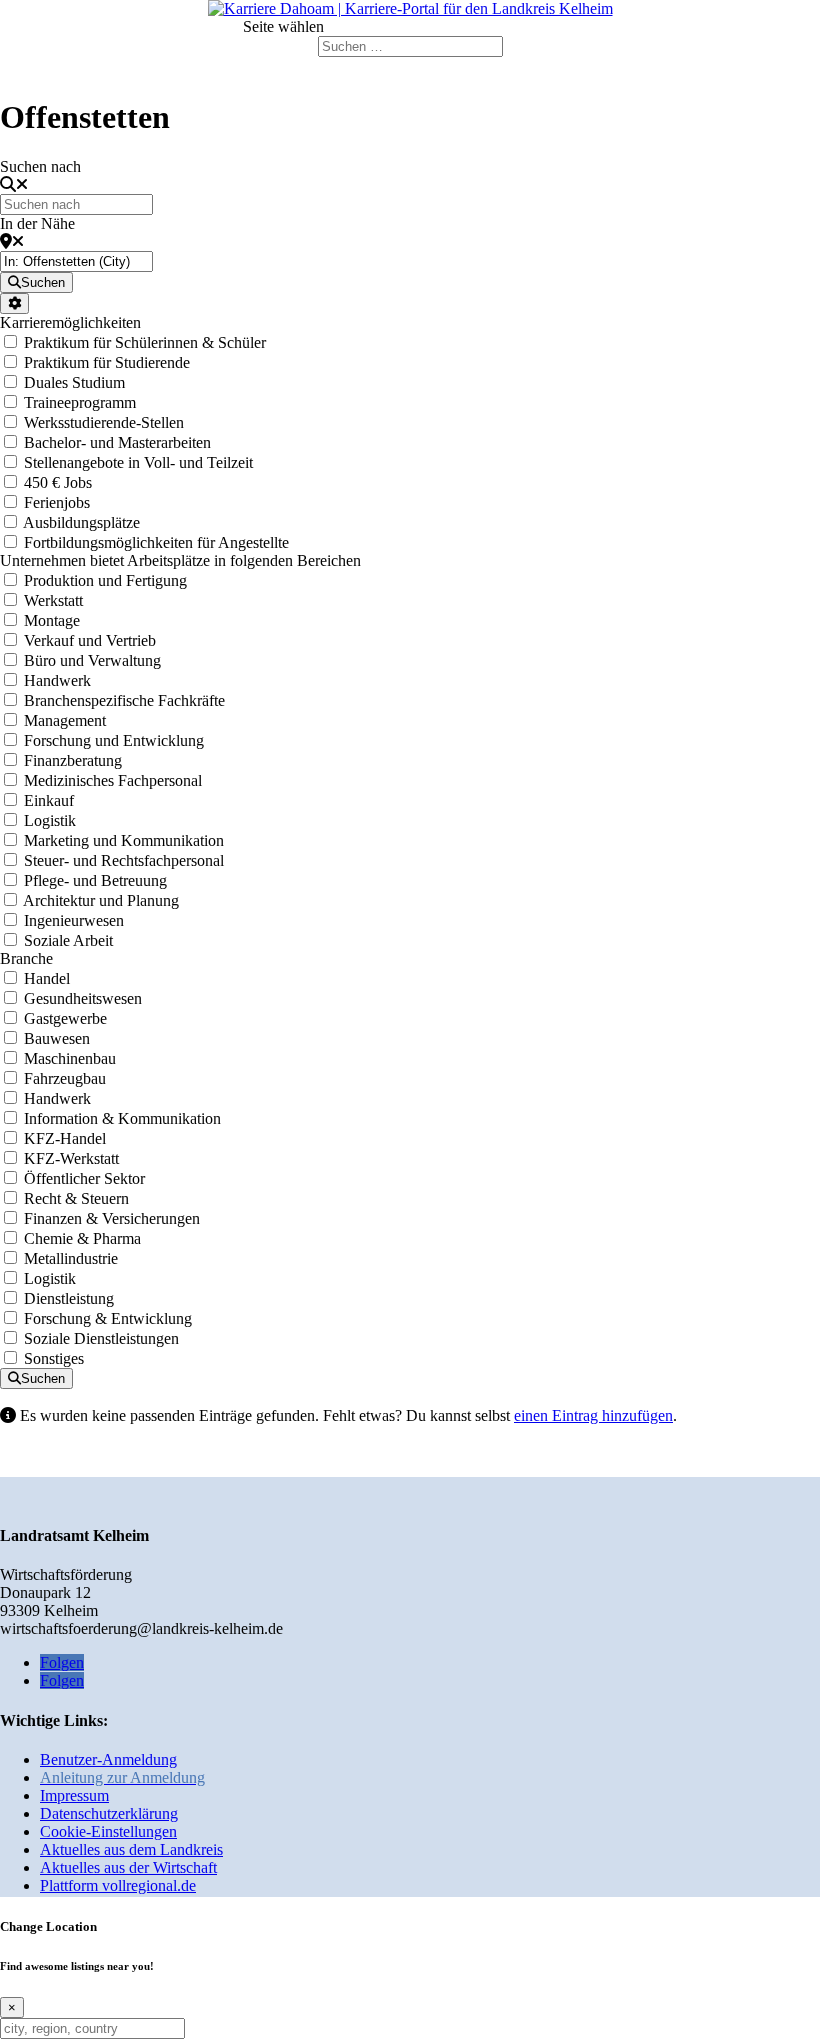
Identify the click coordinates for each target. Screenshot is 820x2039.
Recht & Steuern (76, 1198)
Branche (26, 958)
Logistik (50, 820)
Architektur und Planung (101, 900)
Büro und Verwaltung (92, 660)
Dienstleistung (69, 1298)
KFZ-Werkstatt (71, 1158)
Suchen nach (40, 166)
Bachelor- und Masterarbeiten (117, 442)
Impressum (74, 1795)
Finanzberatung (73, 760)
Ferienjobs (57, 502)
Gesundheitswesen (83, 998)
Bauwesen (57, 1038)
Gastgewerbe (65, 1018)
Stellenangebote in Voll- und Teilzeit (138, 462)
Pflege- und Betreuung (95, 880)
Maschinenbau (70, 1058)
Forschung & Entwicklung (108, 1318)
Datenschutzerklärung (109, 1813)
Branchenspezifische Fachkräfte (124, 700)
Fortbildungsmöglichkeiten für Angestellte (156, 542)
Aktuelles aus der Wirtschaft (128, 1867)
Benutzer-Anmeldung (108, 1759)
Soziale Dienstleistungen (101, 1338)
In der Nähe (37, 223)
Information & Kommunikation (122, 1118)
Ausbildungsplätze (81, 522)
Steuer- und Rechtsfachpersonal (124, 860)
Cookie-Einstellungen (108, 1831)
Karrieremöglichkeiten (70, 322)
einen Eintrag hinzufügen (593, 1415)
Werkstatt (53, 600)
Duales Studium (74, 382)
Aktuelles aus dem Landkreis (131, 1849)
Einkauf (49, 800)
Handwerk (57, 680)
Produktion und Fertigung (105, 580)
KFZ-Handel (65, 1138)
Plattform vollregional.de (118, 1885)
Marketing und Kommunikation (124, 840)
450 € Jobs (58, 482)
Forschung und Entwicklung (114, 740)
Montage (52, 620)
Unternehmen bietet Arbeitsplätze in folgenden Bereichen (180, 560)
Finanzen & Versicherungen (112, 1218)
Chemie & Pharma (82, 1238)
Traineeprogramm (80, 402)
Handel (47, 978)
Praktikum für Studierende (107, 362)
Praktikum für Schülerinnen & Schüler (145, 342)
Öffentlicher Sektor (84, 1178)
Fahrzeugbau (65, 1078)
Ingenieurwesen (74, 920)
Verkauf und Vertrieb (90, 640)
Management (65, 720)
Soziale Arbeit (68, 940)
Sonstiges (54, 1358)
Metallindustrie (71, 1258)
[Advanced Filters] (14, 303)
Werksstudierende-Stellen (104, 422)
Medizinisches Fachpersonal (113, 780)
